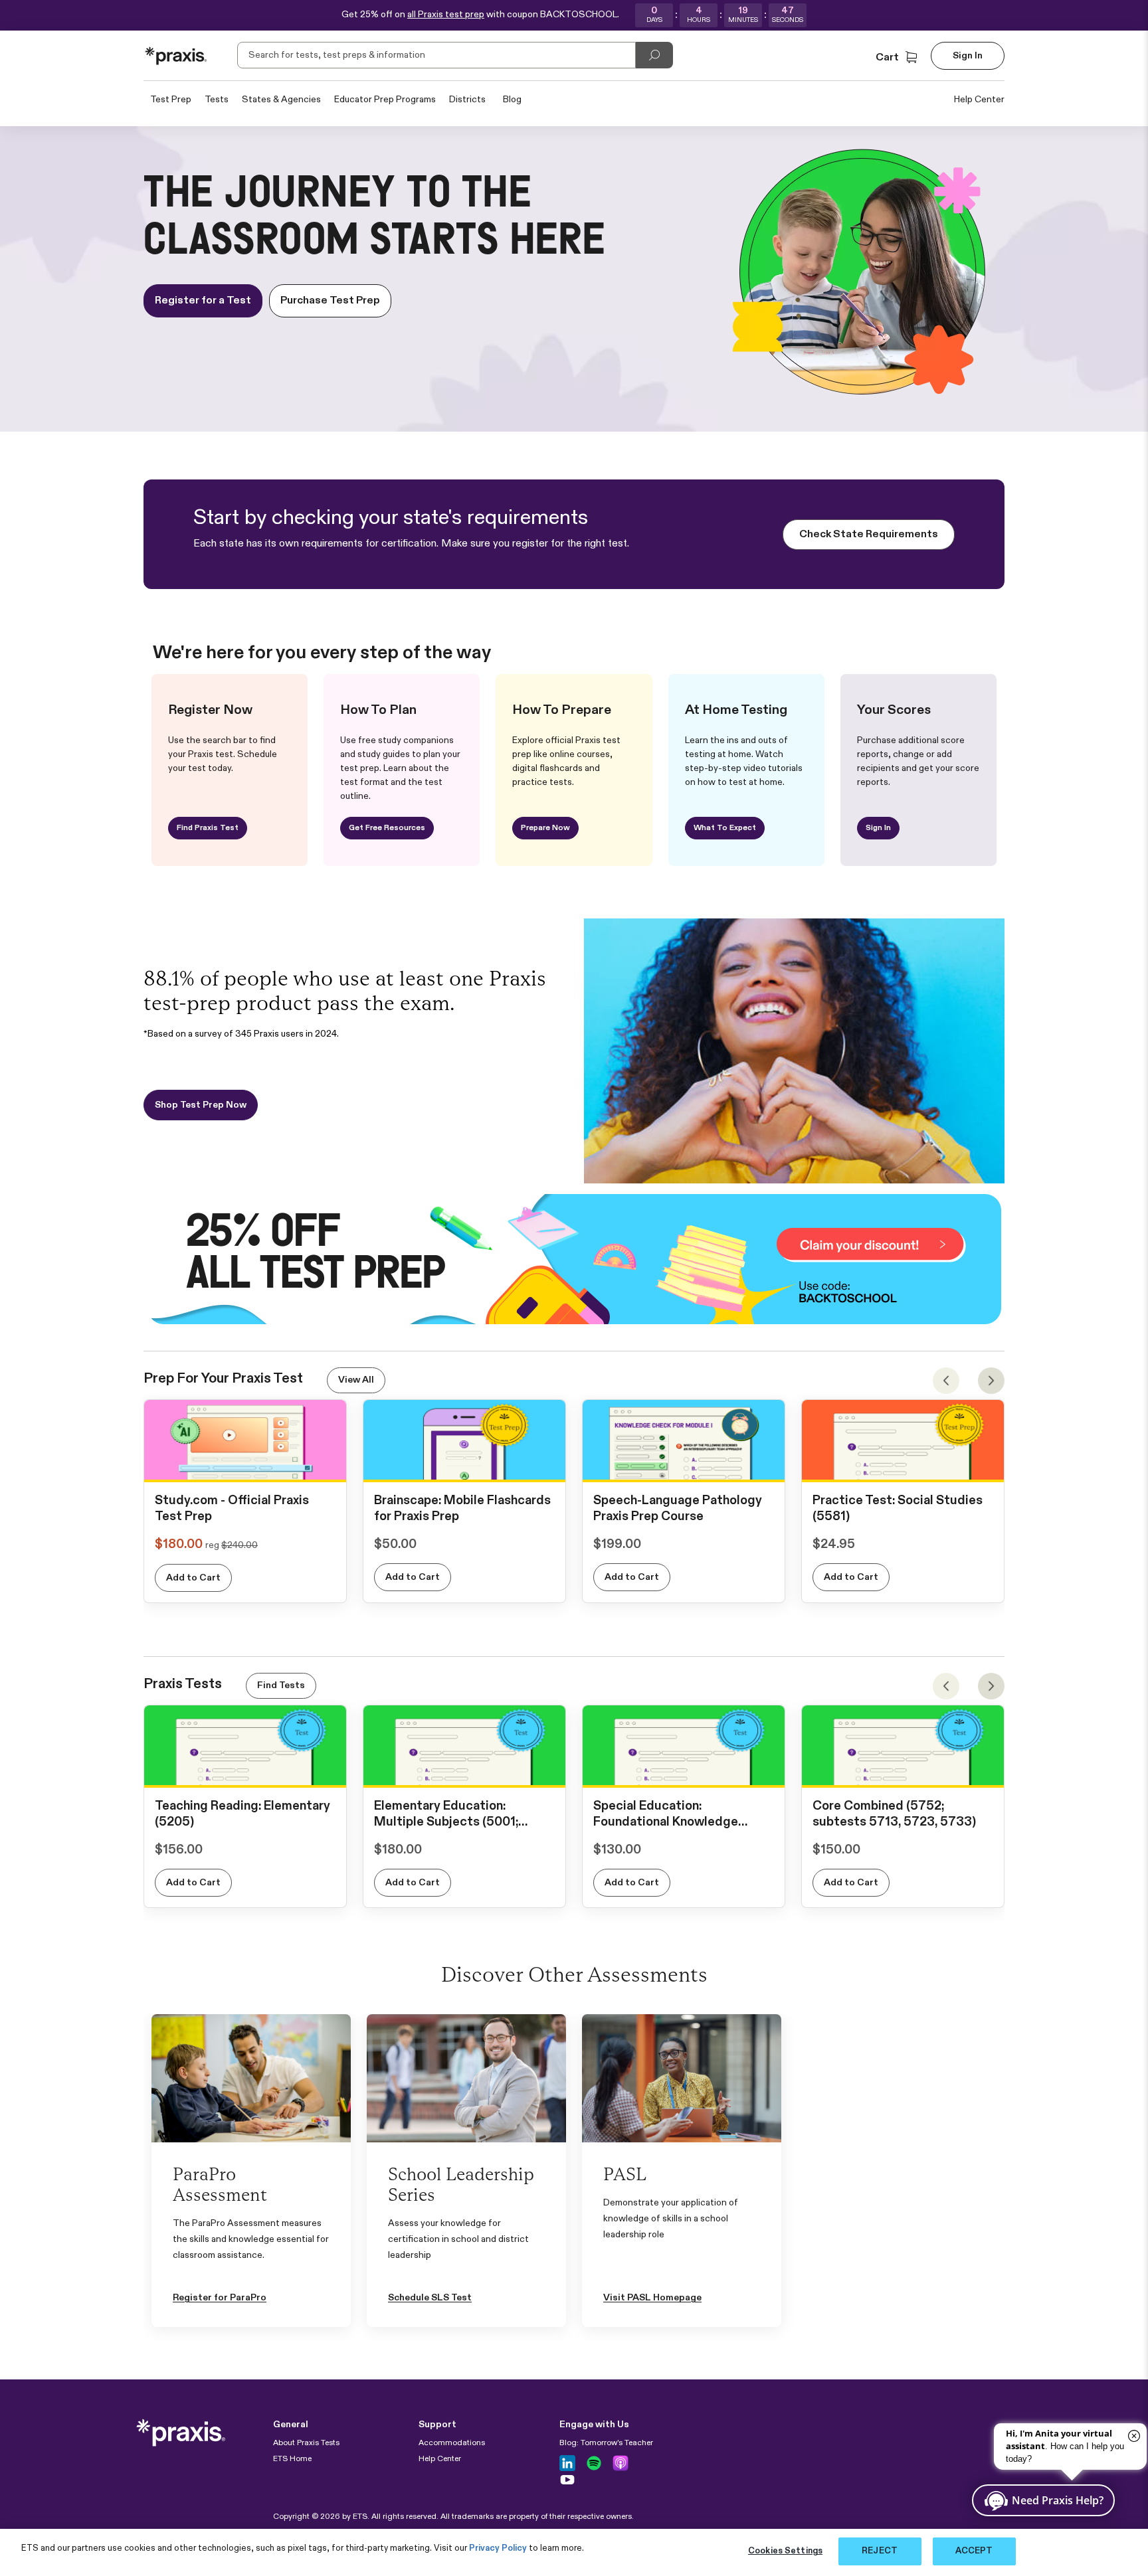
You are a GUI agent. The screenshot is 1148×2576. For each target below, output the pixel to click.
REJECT (880, 2551)
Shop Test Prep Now (201, 1105)
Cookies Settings (785, 2551)
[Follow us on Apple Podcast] (621, 2463)
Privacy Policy (498, 2548)
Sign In (878, 828)
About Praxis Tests (306, 2443)
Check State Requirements (869, 535)
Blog (512, 100)
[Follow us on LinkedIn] (567, 2463)
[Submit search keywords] (654, 55)
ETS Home (292, 2459)
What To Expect (725, 828)
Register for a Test (203, 301)
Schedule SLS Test (430, 2298)
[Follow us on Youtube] (567, 2480)
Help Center (979, 100)
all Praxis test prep (446, 15)
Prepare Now (545, 828)
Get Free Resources (387, 828)
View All (356, 1380)
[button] (898, 58)
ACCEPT (974, 2551)
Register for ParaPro (220, 2298)
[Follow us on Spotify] (594, 2463)
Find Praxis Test (208, 828)
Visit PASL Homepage (652, 2298)
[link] (245, 1468)
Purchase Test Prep (330, 301)
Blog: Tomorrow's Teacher (606, 2443)
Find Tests (281, 1685)
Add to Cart (193, 1578)
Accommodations (452, 2443)
